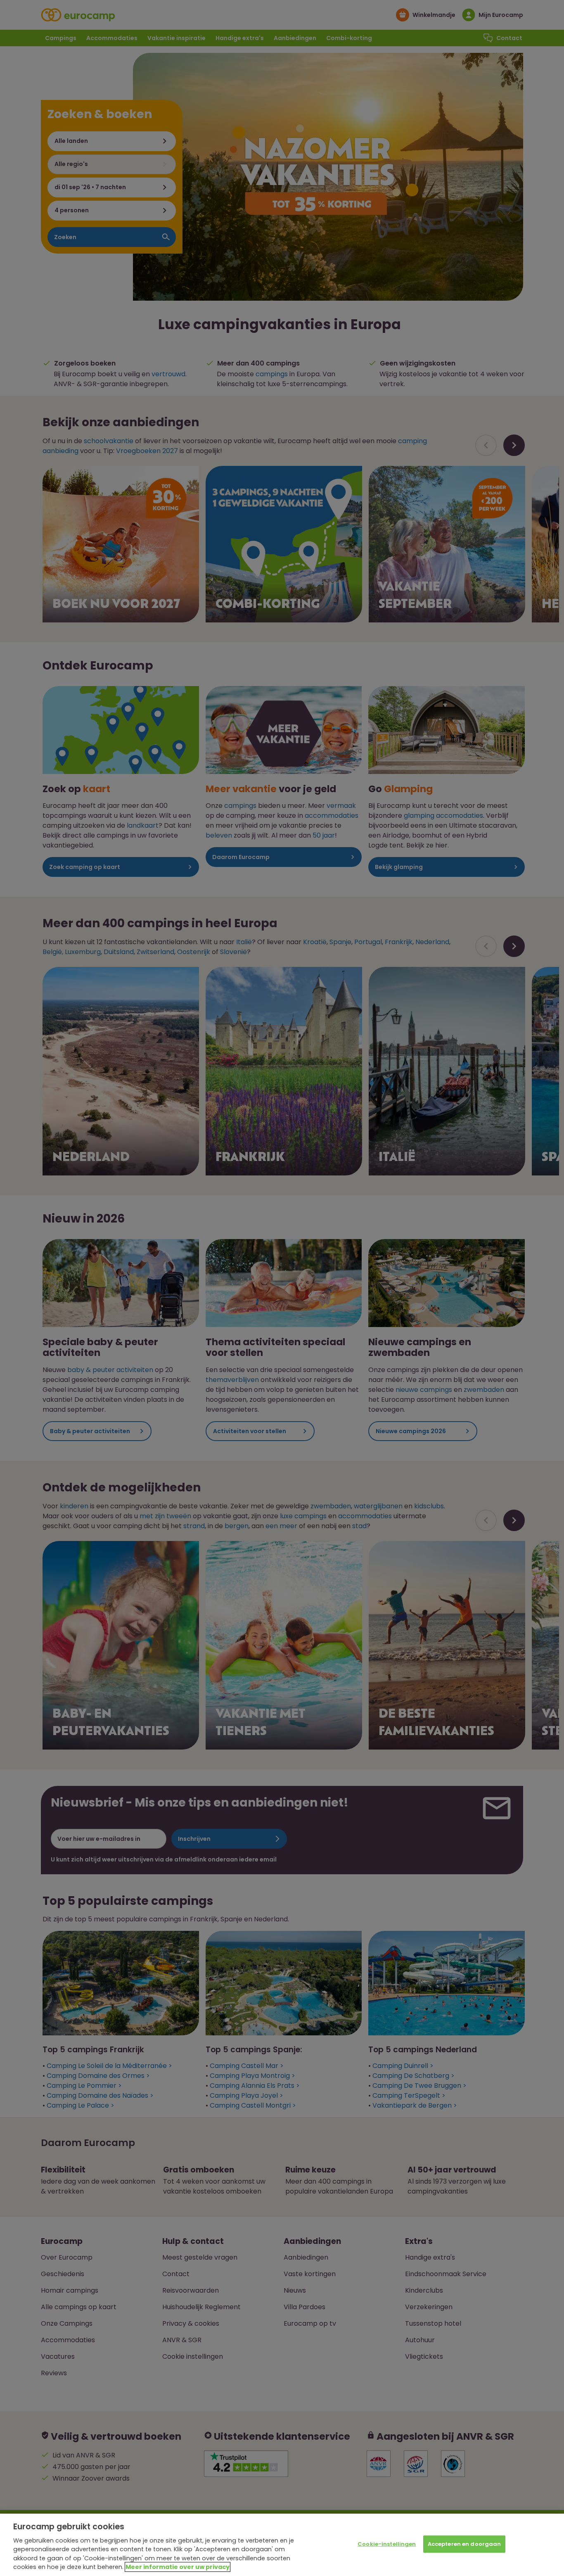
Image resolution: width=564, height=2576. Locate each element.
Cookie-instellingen (387, 2544)
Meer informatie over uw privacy (178, 2567)
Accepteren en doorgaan (464, 2544)
